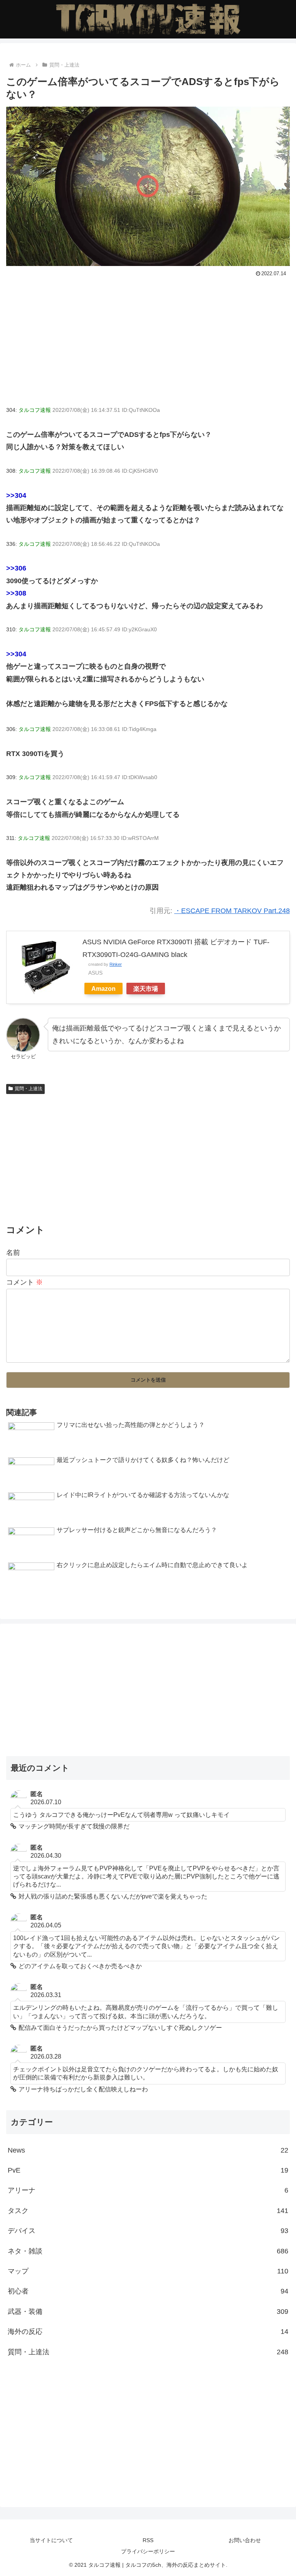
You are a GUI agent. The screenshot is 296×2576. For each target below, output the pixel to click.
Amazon (103, 989)
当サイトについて (51, 2540)
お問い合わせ (245, 2540)
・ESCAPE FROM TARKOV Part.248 (232, 911)
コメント (24, 1282)
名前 (13, 1253)
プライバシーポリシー (148, 2551)
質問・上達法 (29, 1089)
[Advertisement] (148, 337)
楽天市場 (146, 989)
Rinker (116, 964)
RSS (148, 2540)
